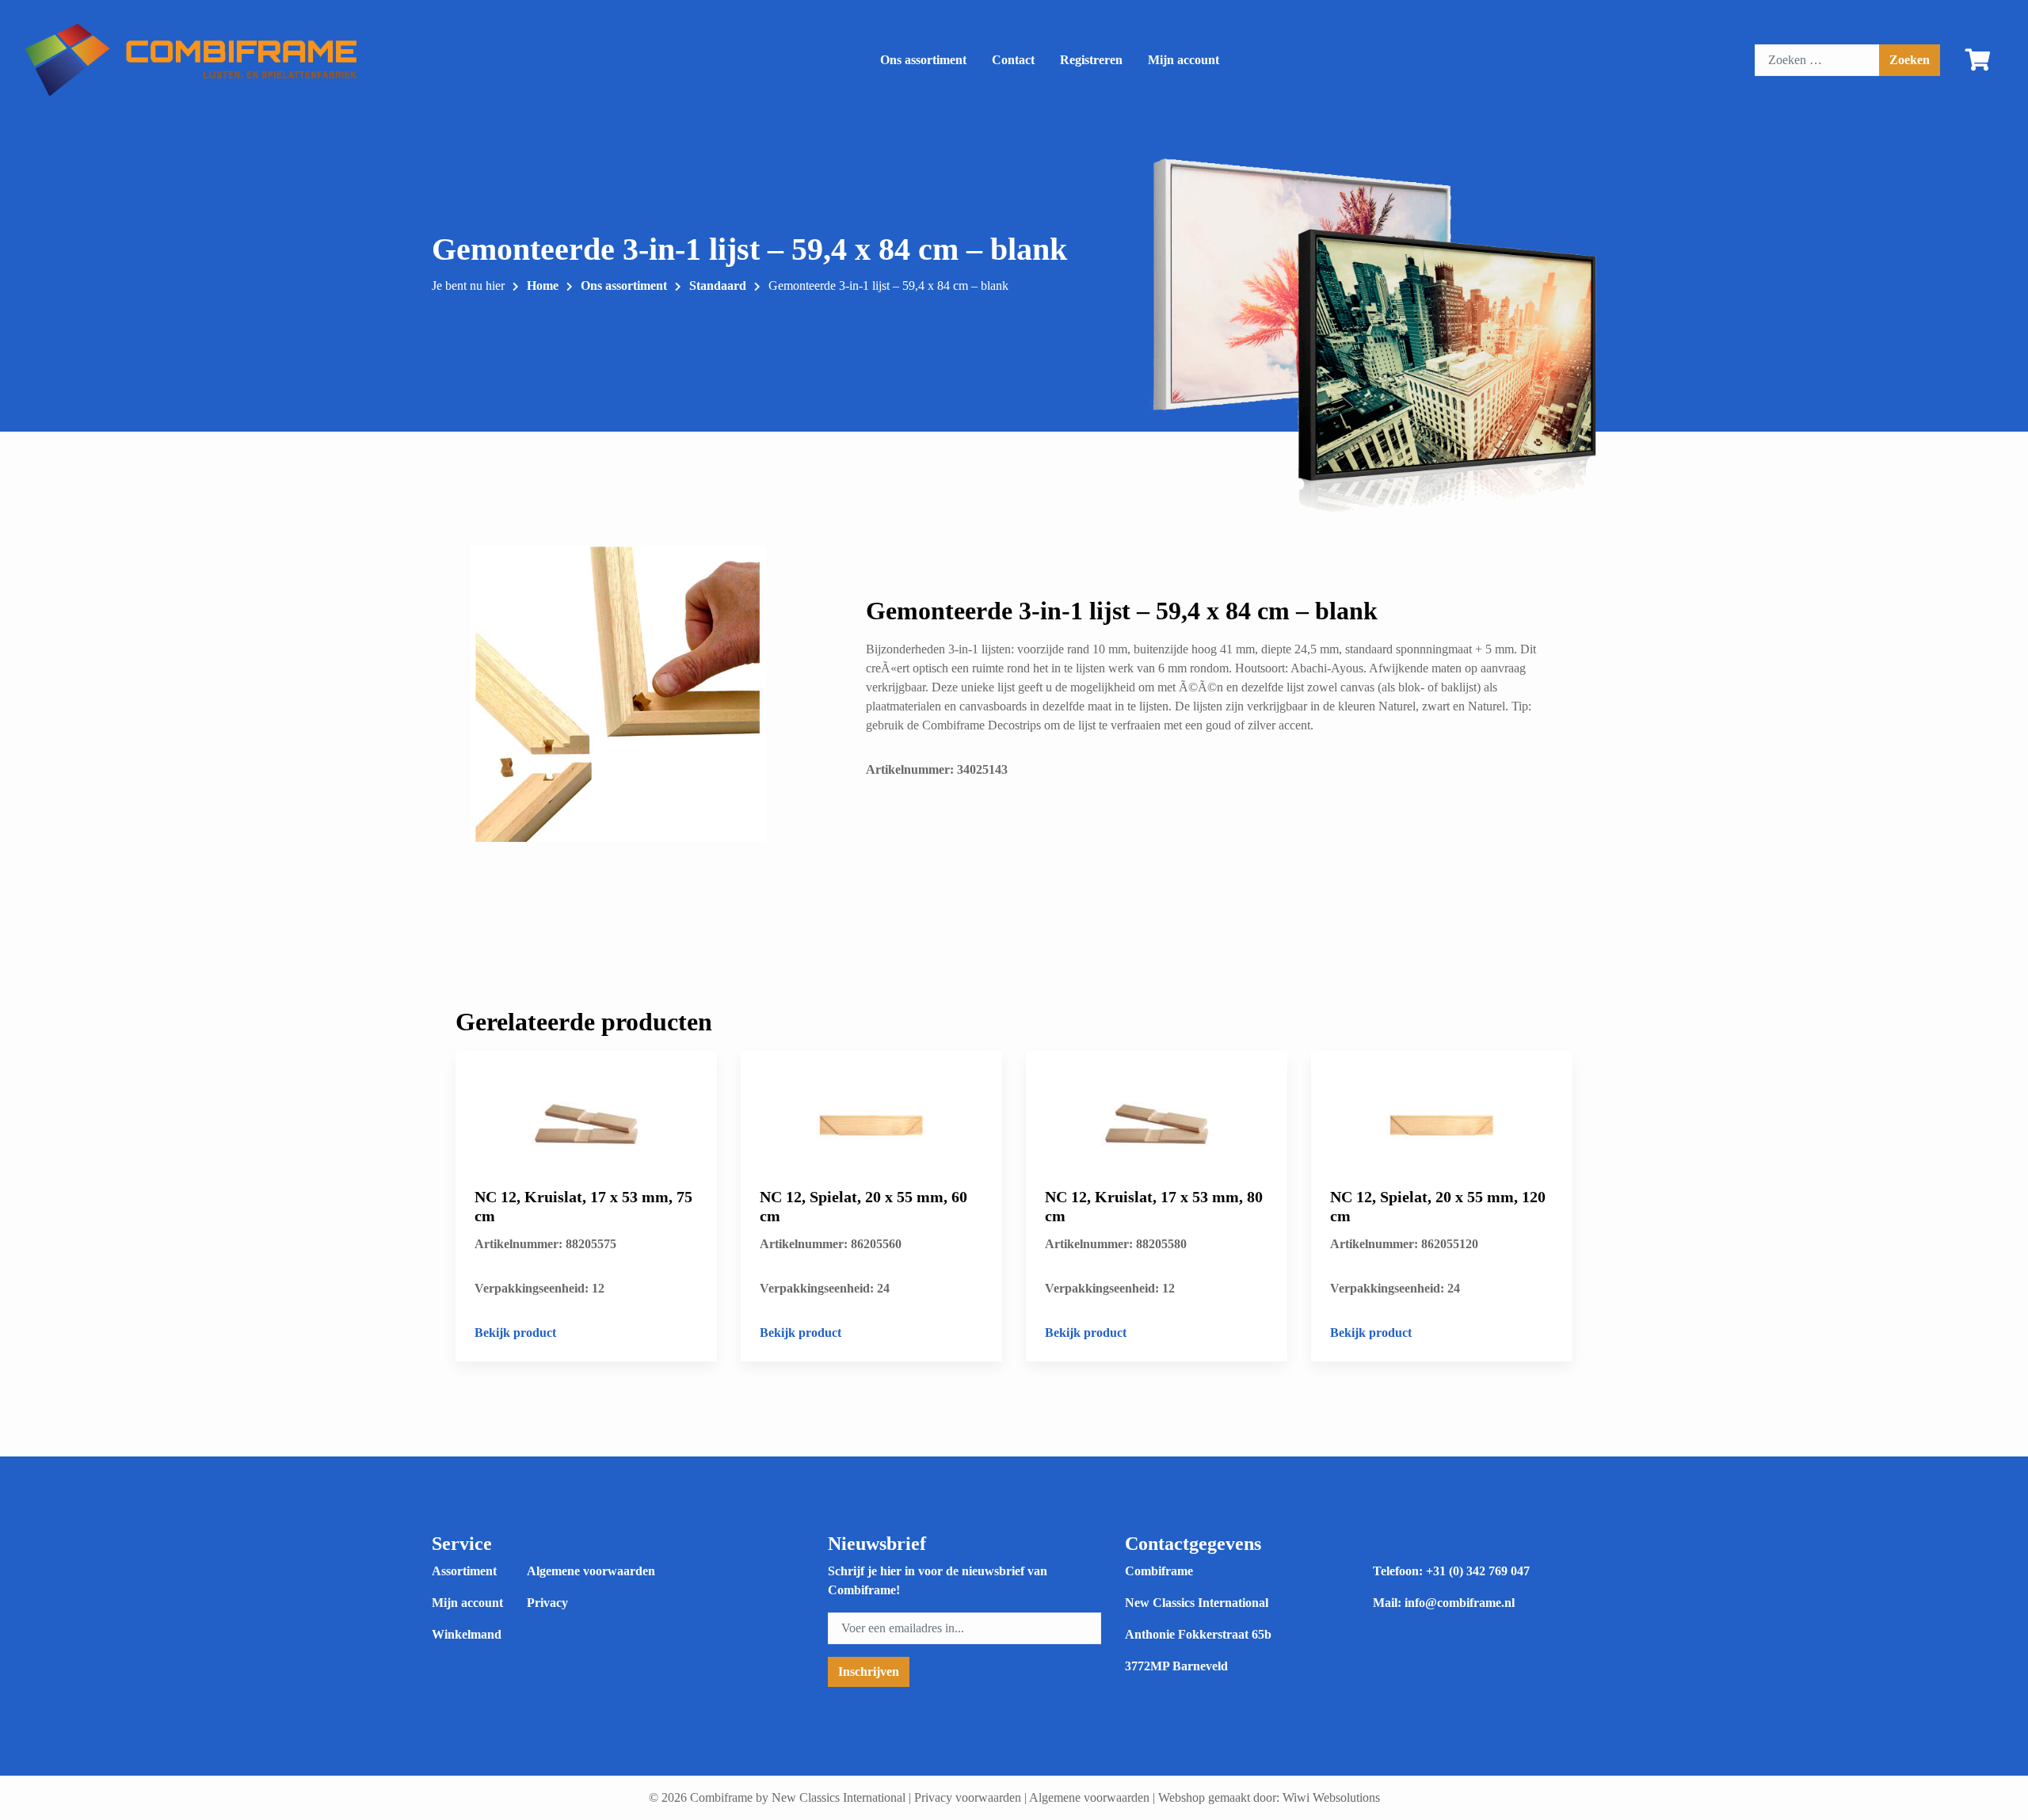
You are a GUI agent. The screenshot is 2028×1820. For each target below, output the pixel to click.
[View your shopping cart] (1978, 63)
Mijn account (1184, 60)
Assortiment (464, 1571)
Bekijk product (515, 1333)
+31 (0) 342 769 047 (1478, 1571)
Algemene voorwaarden (591, 1571)
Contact (1013, 60)
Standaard (718, 286)
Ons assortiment (923, 60)
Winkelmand (467, 1634)
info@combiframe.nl (1460, 1603)
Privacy (547, 1603)
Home (543, 286)
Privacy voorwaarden (968, 1797)
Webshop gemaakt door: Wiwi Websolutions (1269, 1797)
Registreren (1091, 60)
